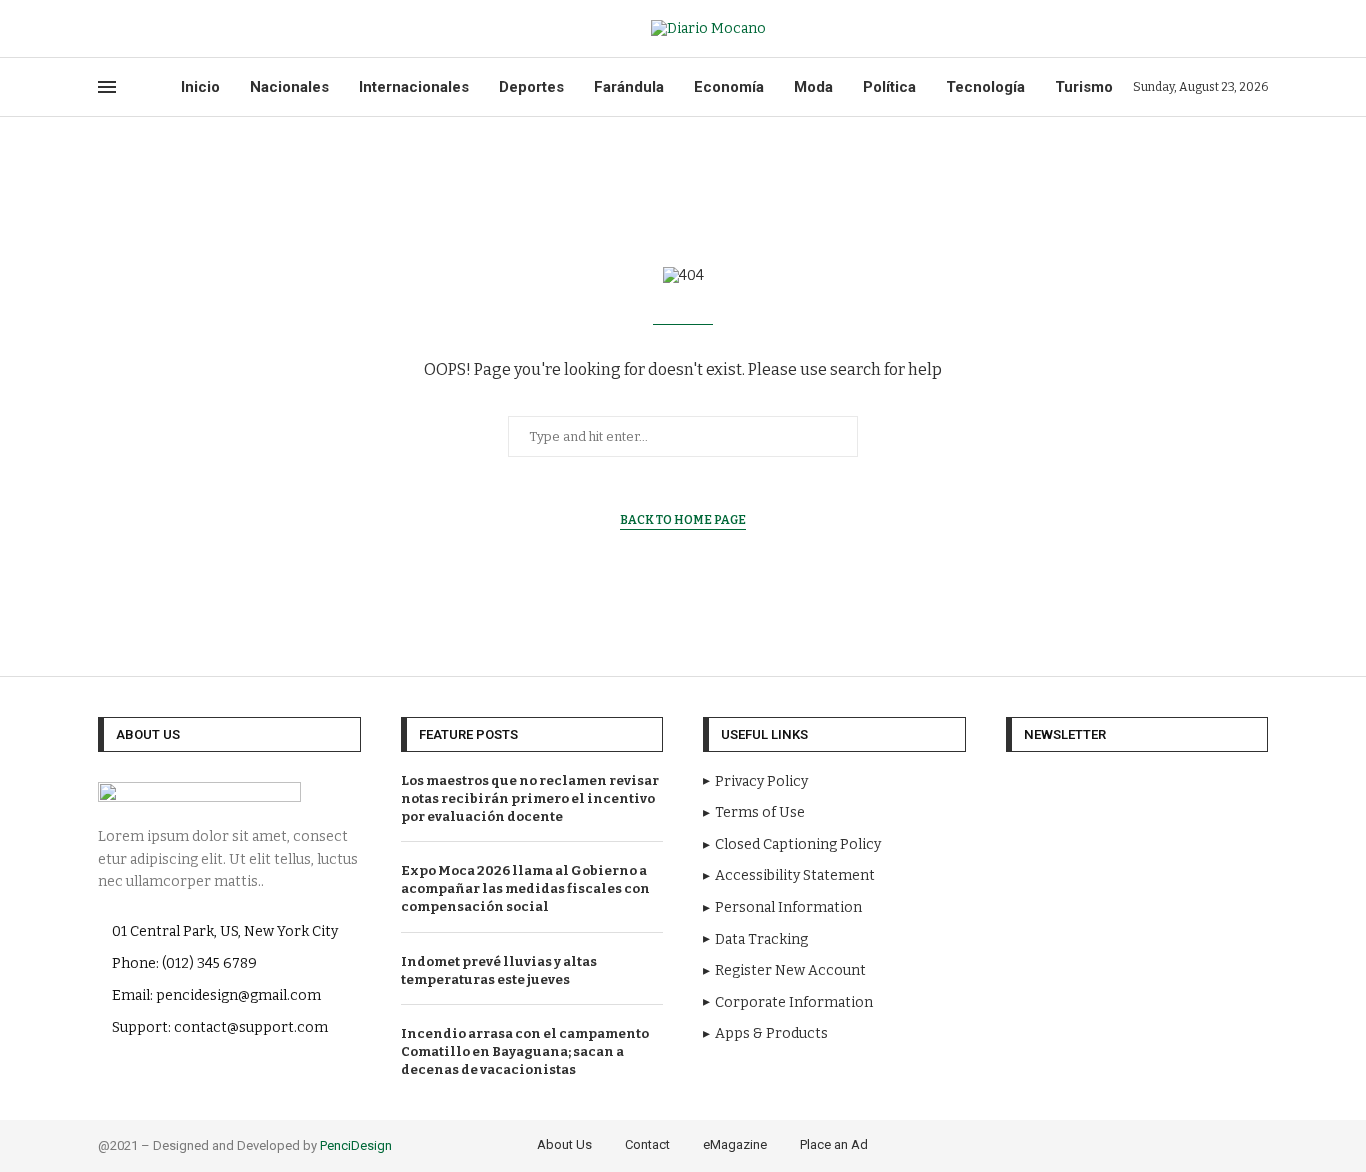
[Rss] (147, 29)
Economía (729, 87)
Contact (647, 1144)
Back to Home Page (683, 520)
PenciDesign (356, 1145)
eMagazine (735, 1144)
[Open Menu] (107, 87)
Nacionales (289, 87)
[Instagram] (1211, 1145)
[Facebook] (99, 29)
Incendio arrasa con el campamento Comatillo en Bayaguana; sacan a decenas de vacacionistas (525, 1051)
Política (889, 87)
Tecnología (985, 87)
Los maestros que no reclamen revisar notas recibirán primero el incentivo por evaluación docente (530, 798)
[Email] (135, 29)
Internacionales (414, 87)
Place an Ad (834, 1144)
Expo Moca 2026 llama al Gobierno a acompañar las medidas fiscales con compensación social (525, 888)
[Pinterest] (1228, 1145)
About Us (564, 1144)
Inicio (200, 87)
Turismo (1084, 87)
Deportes (531, 87)
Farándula (629, 87)
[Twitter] (111, 29)
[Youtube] (123, 29)
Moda (813, 87)
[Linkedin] (1245, 1145)
